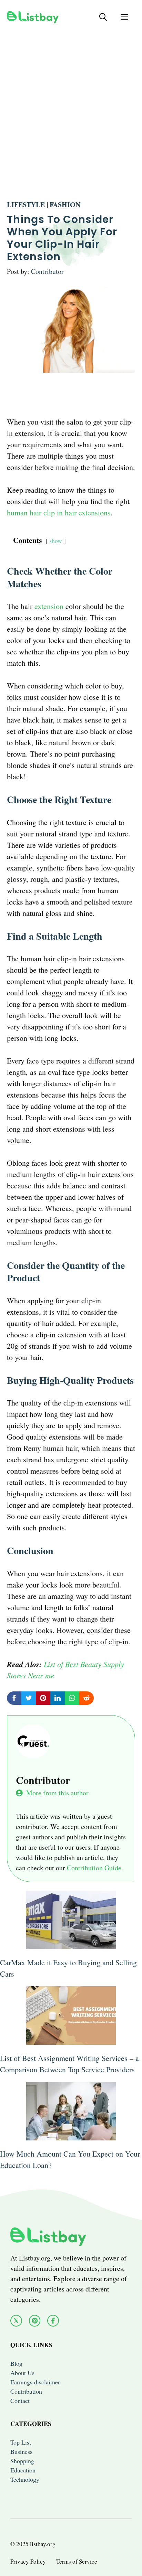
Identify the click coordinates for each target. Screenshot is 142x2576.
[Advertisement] (71, 105)
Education (23, 2470)
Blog (16, 2363)
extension (49, 606)
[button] (103, 17)
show (56, 541)
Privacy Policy (28, 2561)
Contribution (26, 2391)
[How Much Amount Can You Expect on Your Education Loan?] (71, 2135)
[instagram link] (35, 2321)
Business (21, 2451)
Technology (25, 2479)
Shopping (22, 2461)
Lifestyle (26, 205)
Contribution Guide (94, 1868)
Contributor (47, 271)
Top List (21, 2442)
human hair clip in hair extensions (59, 512)
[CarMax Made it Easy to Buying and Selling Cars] (71, 1943)
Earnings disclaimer (35, 2382)
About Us (22, 2373)
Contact (20, 2401)
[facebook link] (53, 2321)
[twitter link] (16, 2321)
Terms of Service (77, 2561)
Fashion (65, 205)
